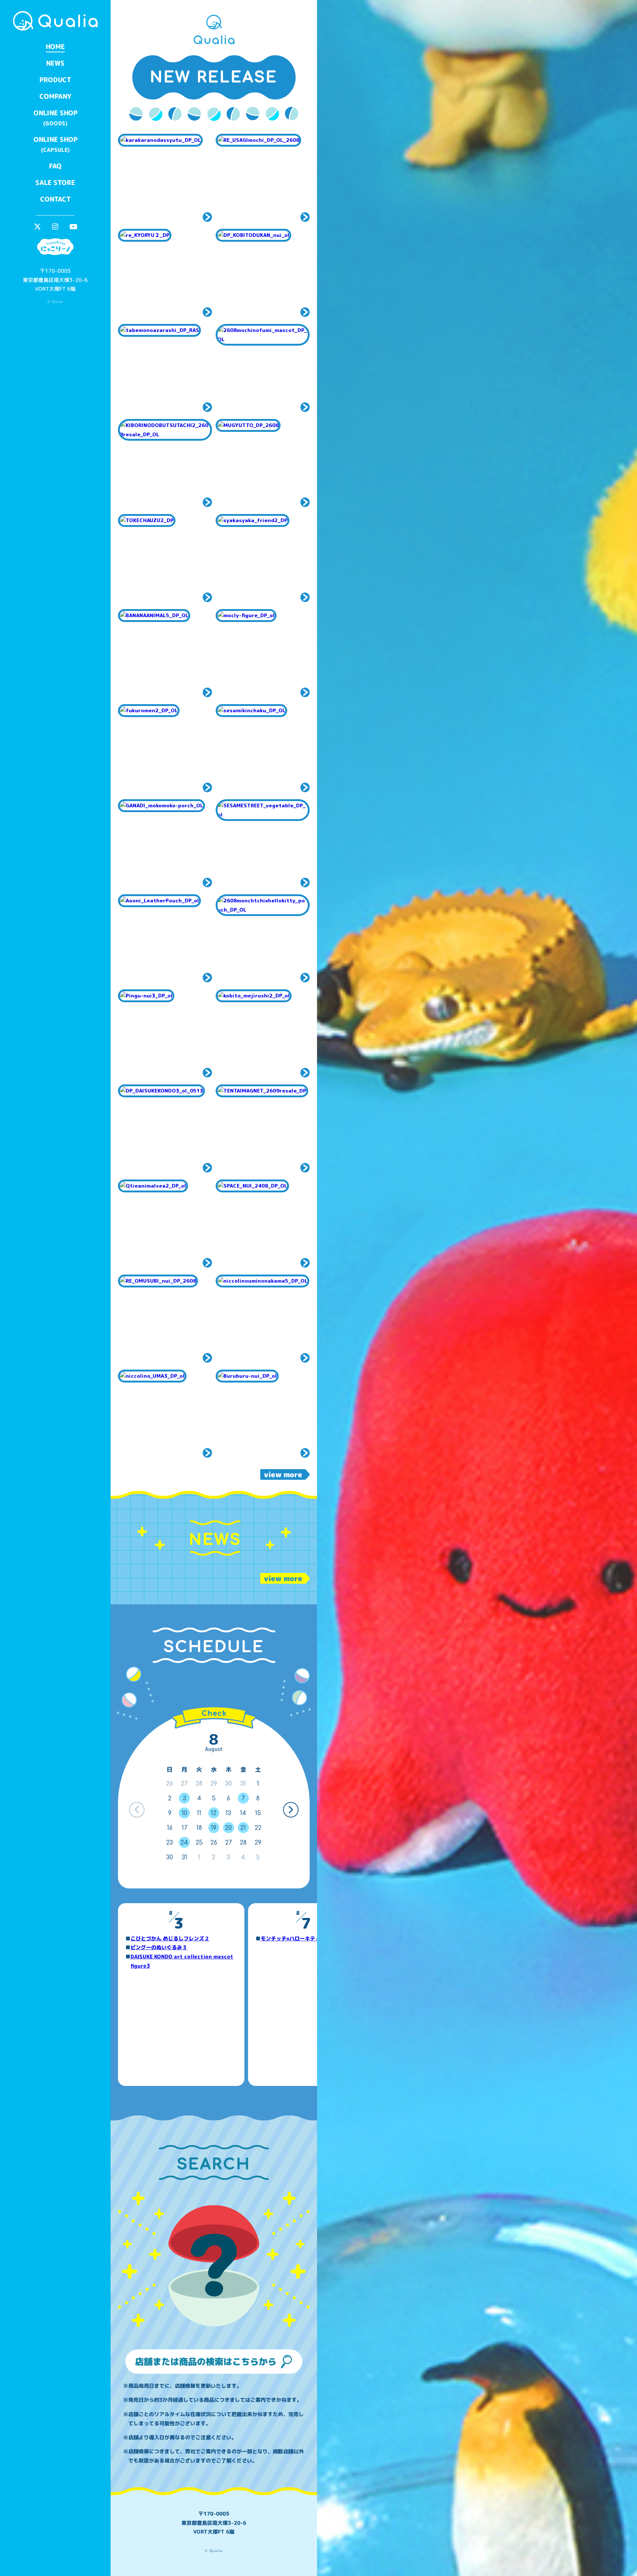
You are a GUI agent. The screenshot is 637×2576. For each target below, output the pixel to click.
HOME (55, 47)
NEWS (55, 63)
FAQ (55, 166)
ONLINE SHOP (55, 118)
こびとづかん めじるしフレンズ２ (170, 1938)
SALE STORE (55, 183)
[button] (291, 1810)
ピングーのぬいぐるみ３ (159, 1947)
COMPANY (55, 96)
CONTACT (55, 199)
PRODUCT (55, 80)
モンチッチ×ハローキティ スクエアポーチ (311, 1938)
